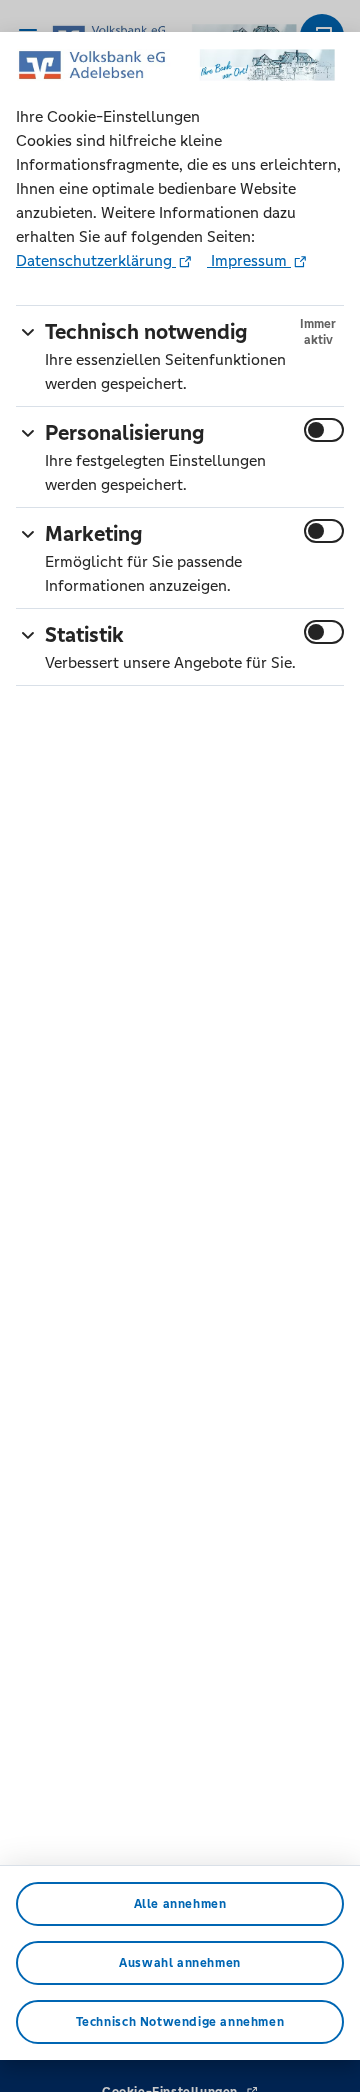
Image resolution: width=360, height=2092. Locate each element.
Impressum (249, 260)
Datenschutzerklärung (96, 260)
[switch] (324, 430)
